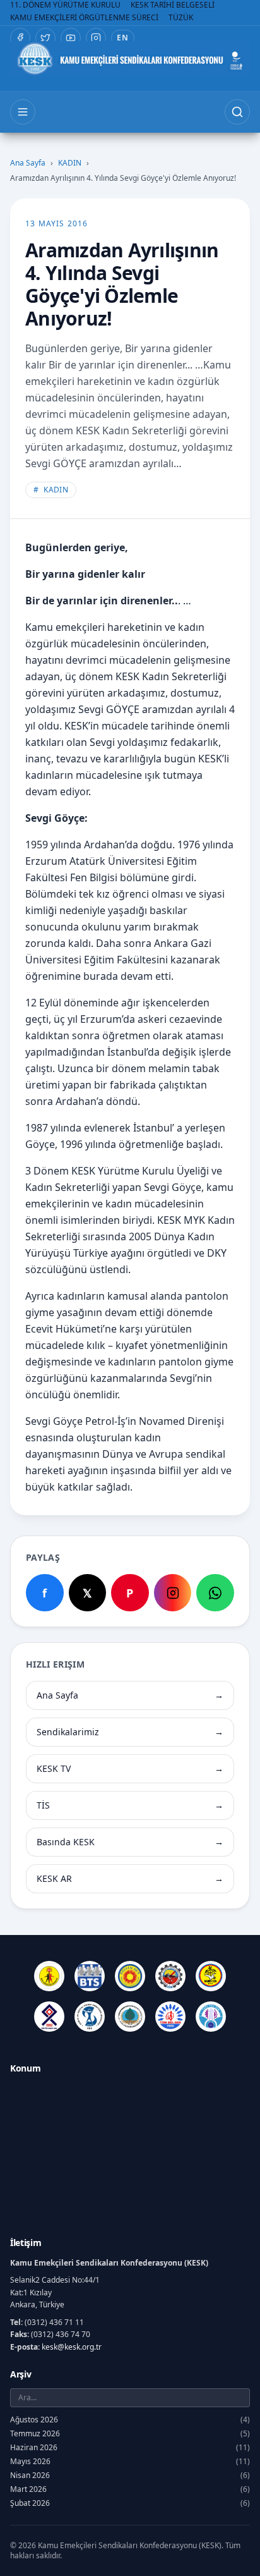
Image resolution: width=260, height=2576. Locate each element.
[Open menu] (23, 112)
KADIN (70, 163)
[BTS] (90, 1976)
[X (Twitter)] (45, 38)
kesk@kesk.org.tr (72, 2347)
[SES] (90, 2017)
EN (123, 38)
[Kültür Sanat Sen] (49, 2017)
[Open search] (237, 112)
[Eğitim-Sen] (130, 1976)
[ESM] (170, 1976)
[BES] (49, 1976)
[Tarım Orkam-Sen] (130, 2017)
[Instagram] (96, 38)
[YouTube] (71, 38)
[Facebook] (20, 38)
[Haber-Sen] (211, 1976)
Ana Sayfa (28, 163)
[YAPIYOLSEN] (211, 2017)
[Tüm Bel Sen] (170, 2017)
